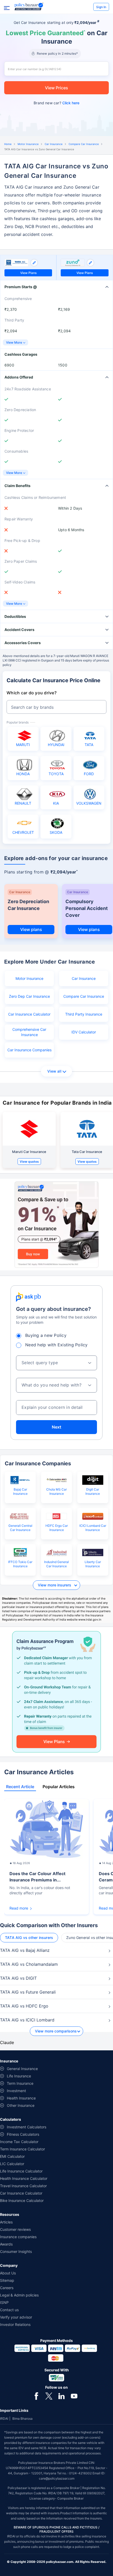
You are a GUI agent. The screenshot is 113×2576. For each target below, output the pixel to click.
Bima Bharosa (22, 2419)
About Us (8, 2273)
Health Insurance (21, 2098)
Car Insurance (54, 144)
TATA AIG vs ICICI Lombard (27, 2020)
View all (54, 1071)
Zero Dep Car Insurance (29, 996)
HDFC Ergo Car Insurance (57, 1528)
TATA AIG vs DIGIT (18, 1978)
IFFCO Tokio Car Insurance (20, 1564)
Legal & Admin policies (19, 2295)
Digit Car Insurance (93, 1491)
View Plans (28, 273)
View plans (31, 929)
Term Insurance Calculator (22, 2149)
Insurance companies (18, 2237)
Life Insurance (19, 2076)
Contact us (9, 2310)
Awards (6, 2244)
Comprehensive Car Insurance (29, 1032)
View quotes (29, 1162)
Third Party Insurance (84, 1014)
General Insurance (22, 2069)
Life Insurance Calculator (21, 2171)
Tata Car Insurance (87, 1152)
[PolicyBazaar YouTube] (74, 2396)
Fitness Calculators (23, 2134)
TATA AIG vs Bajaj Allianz (25, 1950)
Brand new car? (56, 103)
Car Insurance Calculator (29, 1014)
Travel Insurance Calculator (23, 2186)
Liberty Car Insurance (93, 1564)
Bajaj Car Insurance (20, 1491)
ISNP (4, 2302)
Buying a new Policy (46, 1335)
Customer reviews (15, 2229)
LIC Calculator (12, 2164)
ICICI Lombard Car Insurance (93, 1528)
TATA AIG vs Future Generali (28, 1992)
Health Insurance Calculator (24, 2178)
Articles (6, 2222)
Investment (16, 2091)
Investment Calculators (27, 2127)
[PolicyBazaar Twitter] (49, 2396)
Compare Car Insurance (84, 144)
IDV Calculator (84, 1032)
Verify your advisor (16, 2317)
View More (14, 342)
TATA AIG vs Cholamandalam (29, 1964)
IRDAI (4, 2419)
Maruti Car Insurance (29, 1152)
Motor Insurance (28, 144)
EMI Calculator (12, 2156)
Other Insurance (21, 2105)
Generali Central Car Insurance (20, 1528)
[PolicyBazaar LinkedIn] (61, 2396)
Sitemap (7, 2280)
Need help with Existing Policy (56, 1345)
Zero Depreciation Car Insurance (28, 905)
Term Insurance (20, 2083)
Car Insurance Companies (29, 1050)
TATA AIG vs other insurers (29, 1938)
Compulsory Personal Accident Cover (87, 908)
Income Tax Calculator (19, 2142)
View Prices (56, 88)
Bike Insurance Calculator (22, 2200)
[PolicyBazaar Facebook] (36, 2396)
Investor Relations (15, 2324)
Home (8, 144)
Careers (7, 2288)
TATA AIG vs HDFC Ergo (24, 2006)
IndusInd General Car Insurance (56, 1564)
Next (56, 1427)
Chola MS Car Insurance (56, 1491)
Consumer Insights (16, 2251)
